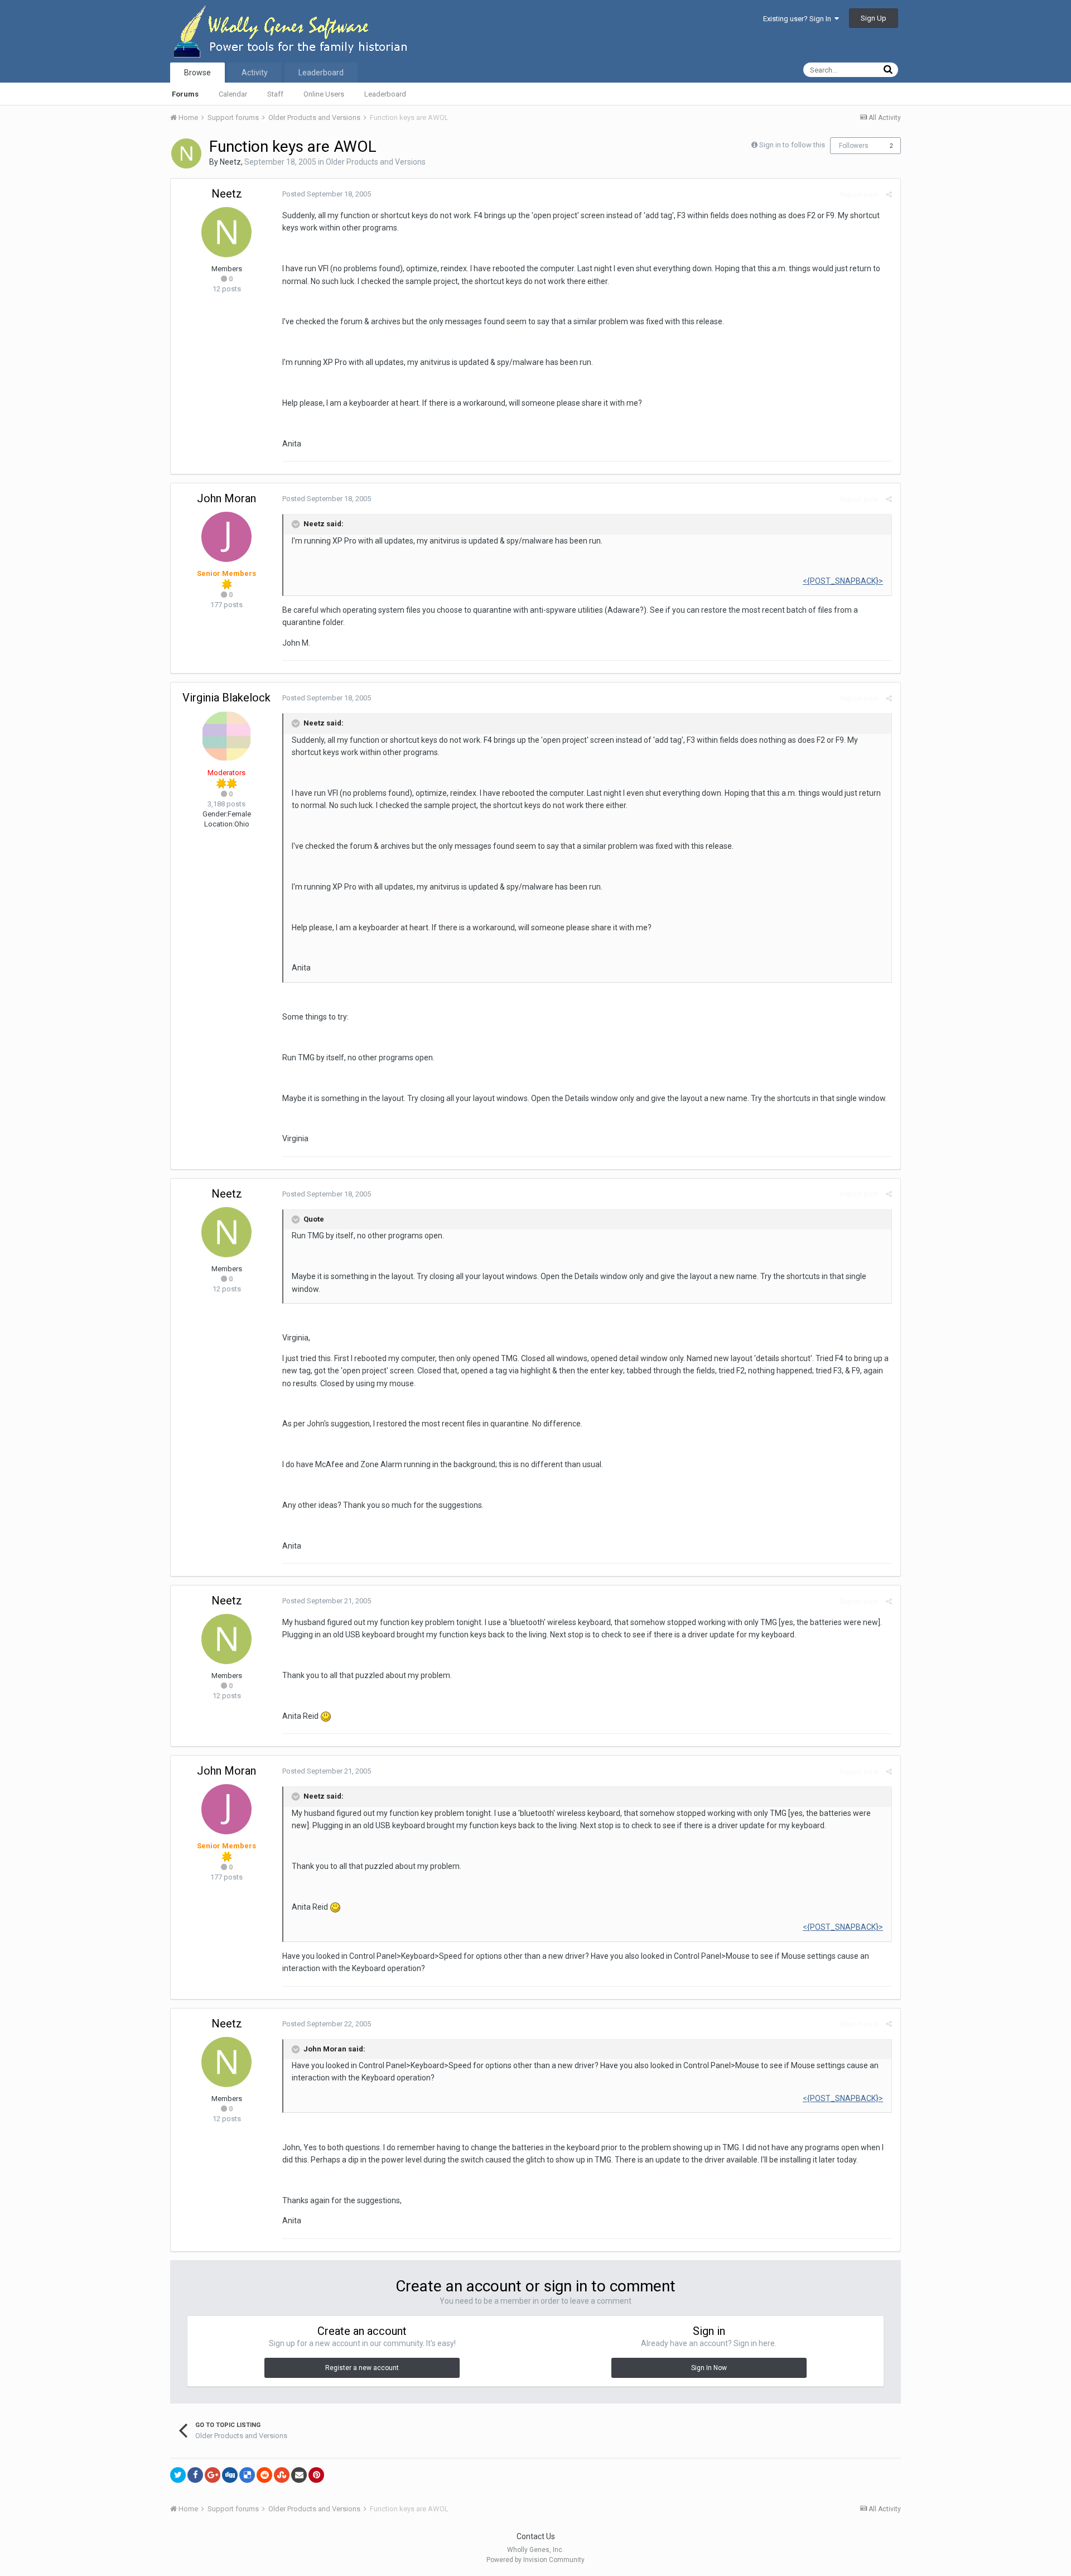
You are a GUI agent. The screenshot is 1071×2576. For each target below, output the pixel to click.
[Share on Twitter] (178, 2475)
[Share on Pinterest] (316, 2475)
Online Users (324, 94)
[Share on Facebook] (195, 2475)
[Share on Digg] (230, 2475)
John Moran (226, 498)
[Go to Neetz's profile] (186, 153)
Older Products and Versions (376, 162)
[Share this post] (889, 194)
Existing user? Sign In (799, 19)
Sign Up (874, 18)
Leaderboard (385, 94)
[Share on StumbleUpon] (282, 2475)
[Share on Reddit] (264, 2475)
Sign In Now (709, 2368)
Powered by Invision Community (535, 2560)
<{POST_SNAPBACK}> (843, 581)
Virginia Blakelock (226, 698)
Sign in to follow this (792, 145)
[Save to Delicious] (247, 2475)
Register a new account (362, 2368)
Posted (327, 194)
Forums (185, 94)
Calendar (233, 94)
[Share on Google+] (213, 2475)
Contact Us (536, 2536)
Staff (275, 94)
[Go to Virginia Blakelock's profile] (226, 736)
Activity (255, 73)
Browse (197, 73)
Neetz (230, 162)
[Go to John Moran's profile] (226, 537)
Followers (854, 146)
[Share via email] (299, 2475)
